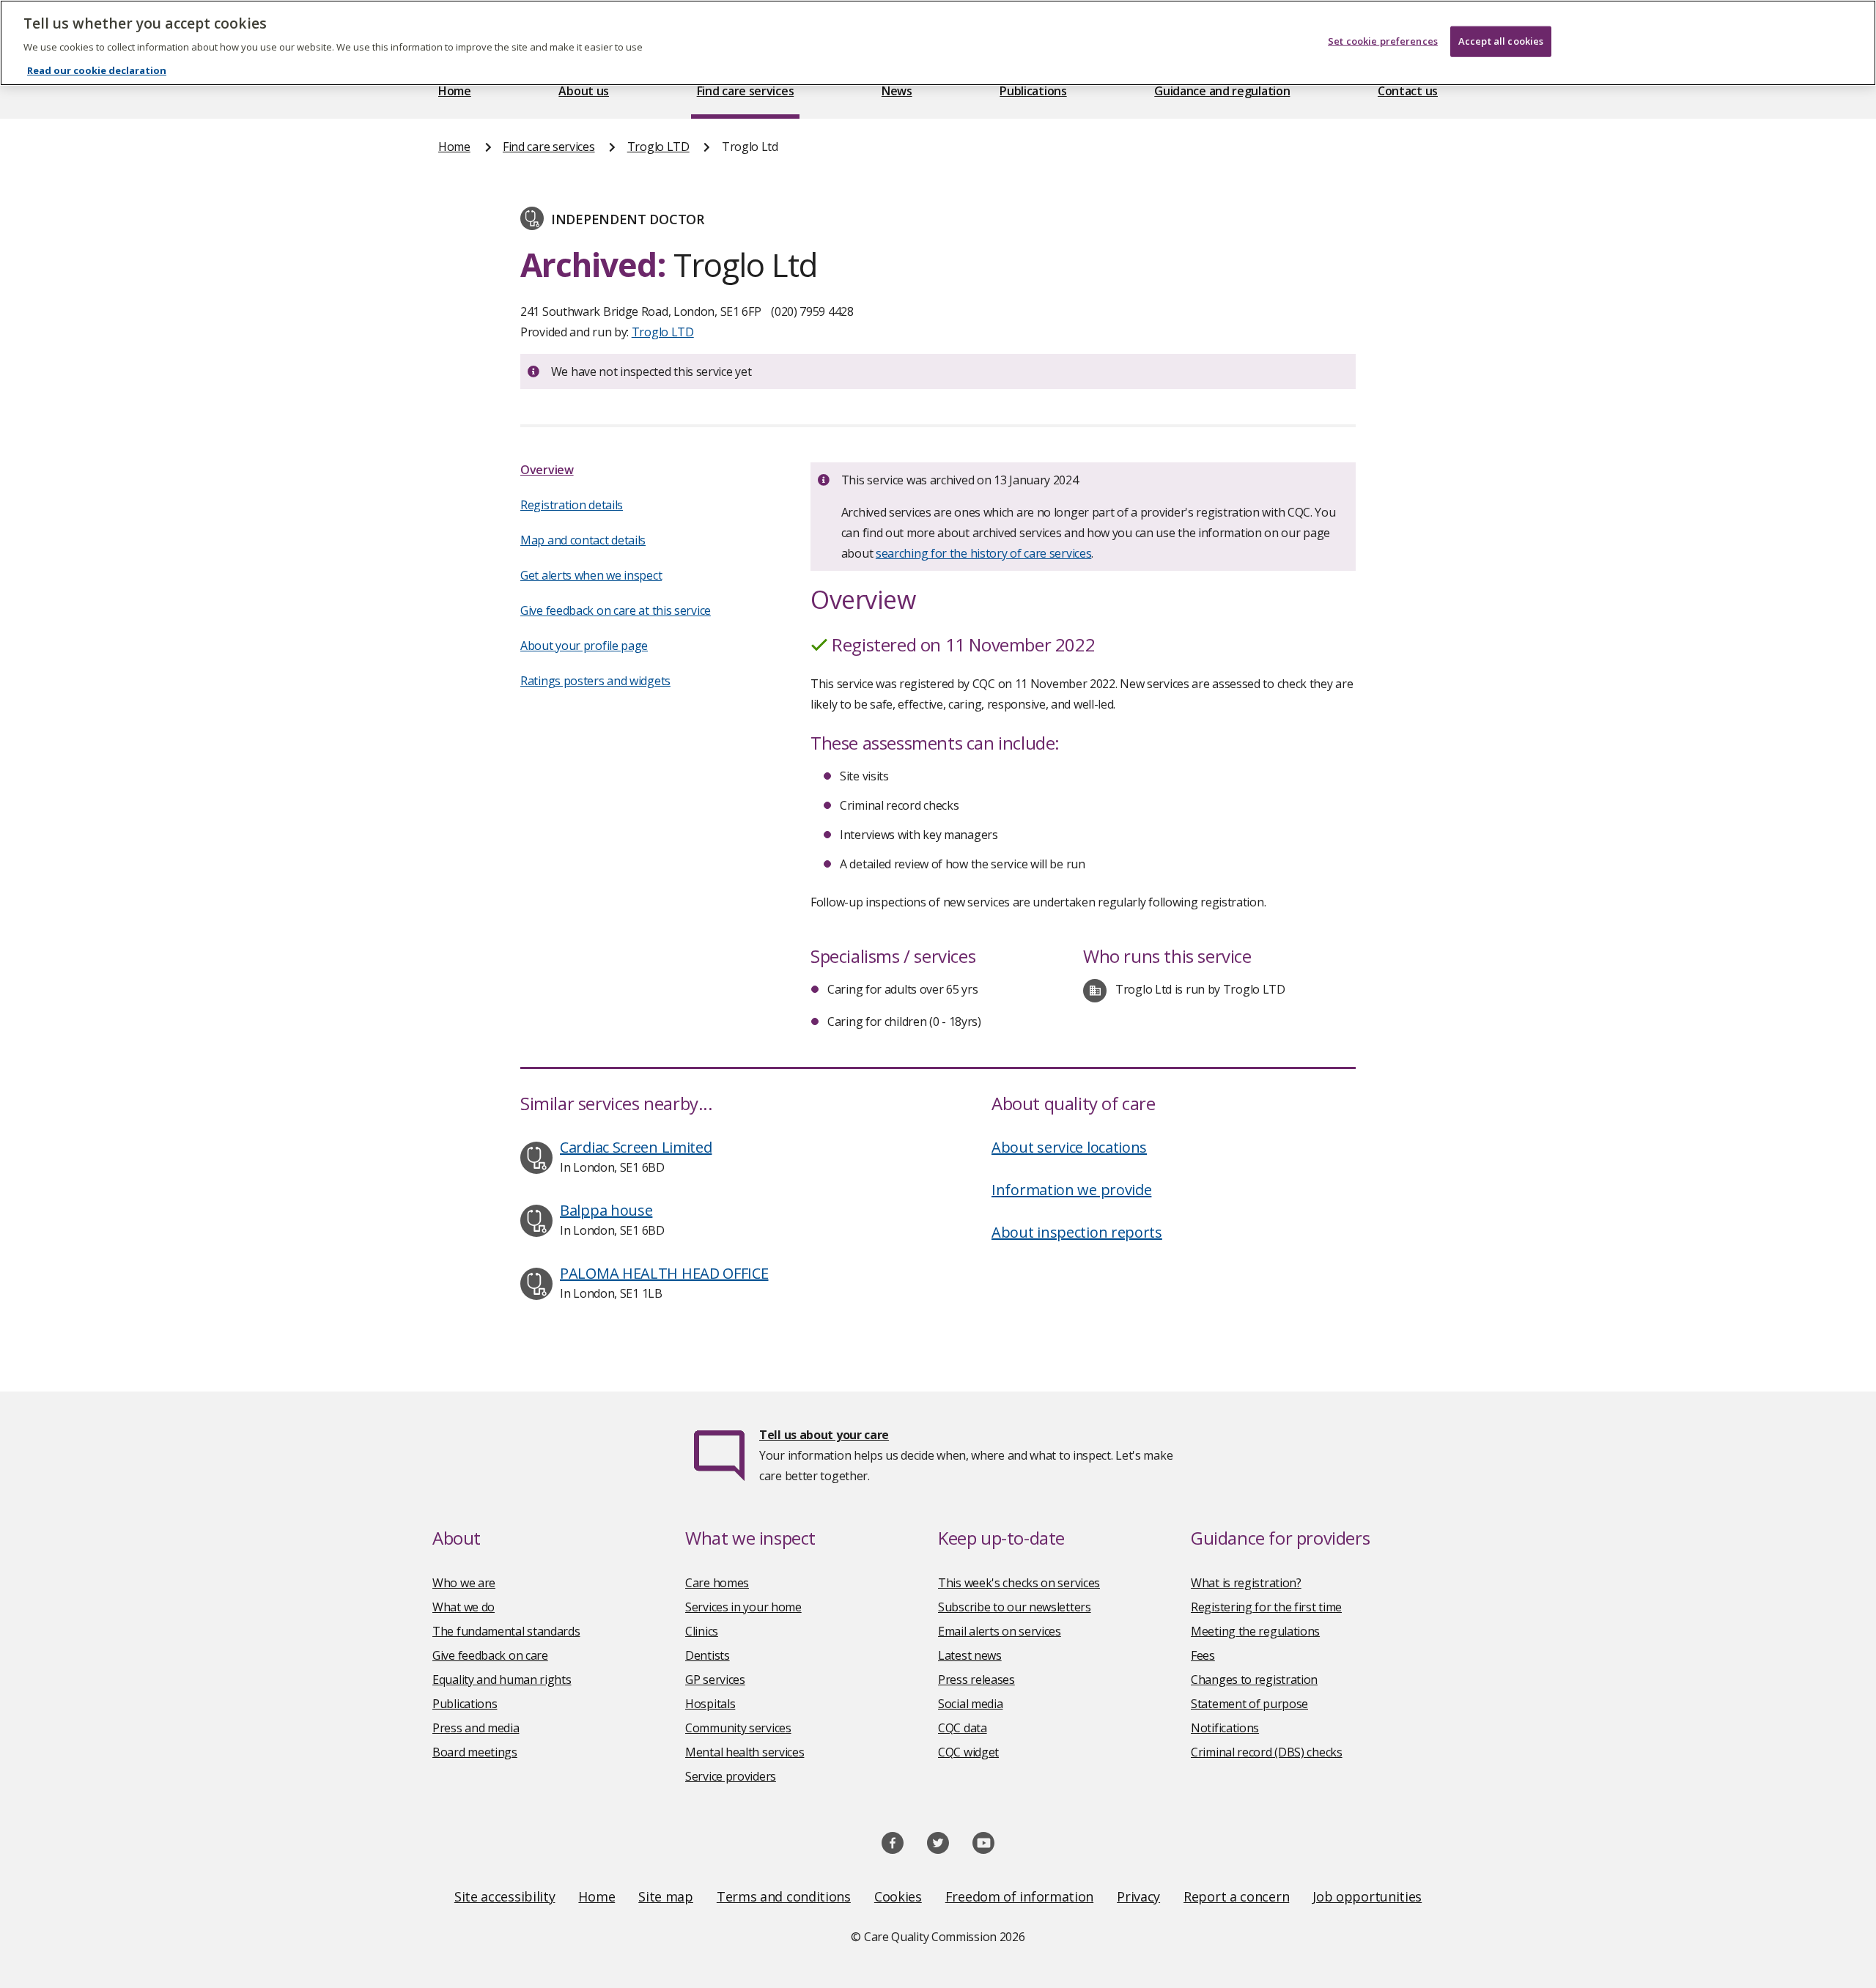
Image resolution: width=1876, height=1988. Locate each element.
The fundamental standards (506, 1631)
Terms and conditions (784, 1896)
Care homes (717, 1583)
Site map (666, 1896)
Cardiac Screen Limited (636, 1147)
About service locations (1069, 1147)
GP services (715, 1680)
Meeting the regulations (1255, 1631)
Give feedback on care (490, 1655)
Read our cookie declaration (97, 70)
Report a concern (1236, 1896)
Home (455, 91)
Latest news (970, 1655)
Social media (970, 1704)
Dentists (708, 1655)
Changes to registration (1254, 1680)
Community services (738, 1728)
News (897, 91)
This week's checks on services (1019, 1583)
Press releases (976, 1680)
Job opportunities (1367, 1896)
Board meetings (475, 1752)
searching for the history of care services (983, 553)
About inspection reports (1077, 1232)
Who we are (464, 1583)
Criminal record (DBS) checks (1267, 1752)
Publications (1033, 91)
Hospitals (710, 1704)
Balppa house (606, 1210)
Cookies (898, 1896)
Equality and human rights (502, 1680)
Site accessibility (505, 1896)
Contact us (1408, 91)
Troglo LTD (658, 147)
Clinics (702, 1631)
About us (584, 91)
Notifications (1225, 1728)
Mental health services (745, 1752)
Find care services (746, 91)
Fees (1203, 1655)
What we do (464, 1607)
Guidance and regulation (1222, 91)
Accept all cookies (1501, 41)
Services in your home (743, 1607)
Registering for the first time (1266, 1607)
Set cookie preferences (1383, 41)
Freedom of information (1019, 1896)
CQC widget (968, 1752)
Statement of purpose (1249, 1704)
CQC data (963, 1728)
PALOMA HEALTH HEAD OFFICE (664, 1273)
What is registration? (1246, 1583)
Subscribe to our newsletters (1015, 1607)
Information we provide (1071, 1190)
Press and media (476, 1728)
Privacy (1138, 1896)
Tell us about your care (824, 1435)
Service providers (731, 1776)
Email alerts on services (1000, 1631)
